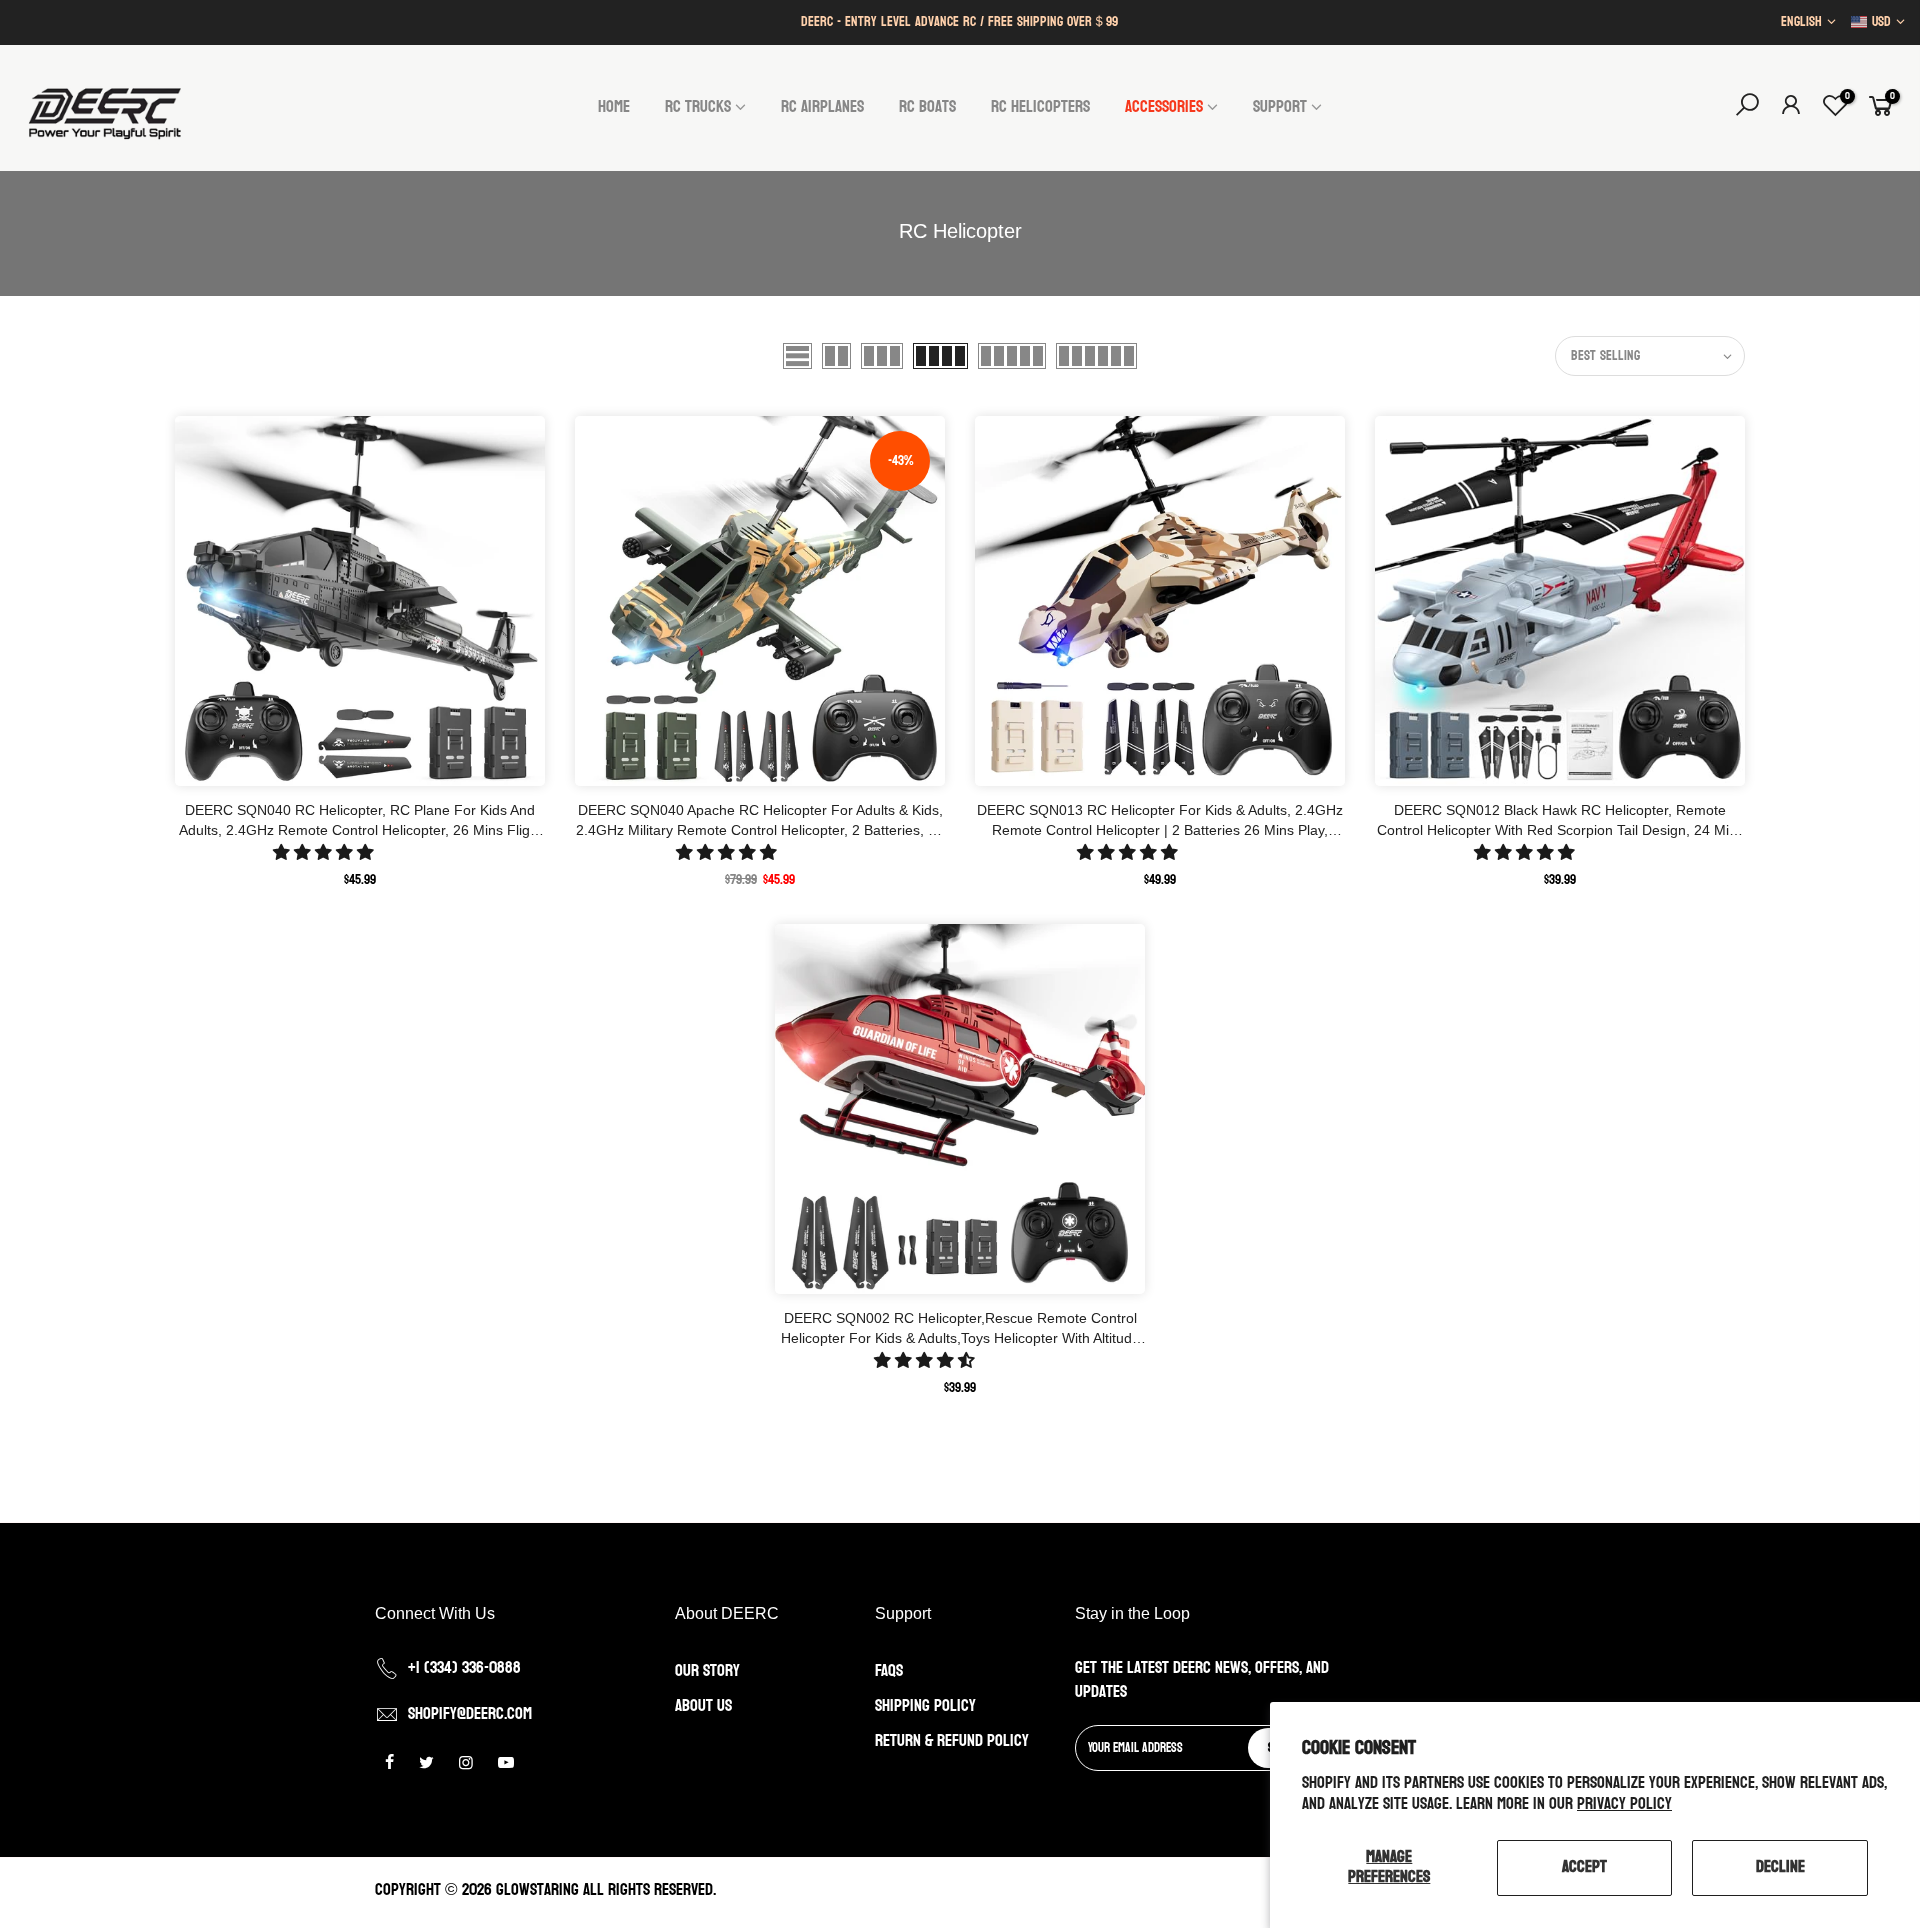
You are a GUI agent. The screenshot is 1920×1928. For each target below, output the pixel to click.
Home (614, 107)
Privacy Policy (1624, 1804)
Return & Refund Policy (952, 1741)
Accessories (1164, 107)
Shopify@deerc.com (470, 1714)
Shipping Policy (925, 1706)
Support (1280, 107)
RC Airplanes (822, 107)
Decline (1780, 1867)
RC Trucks (698, 107)
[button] (325, 853)
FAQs (889, 1671)
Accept (1584, 1867)
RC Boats (927, 107)
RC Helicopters (1040, 107)
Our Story (707, 1671)
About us (703, 1706)
